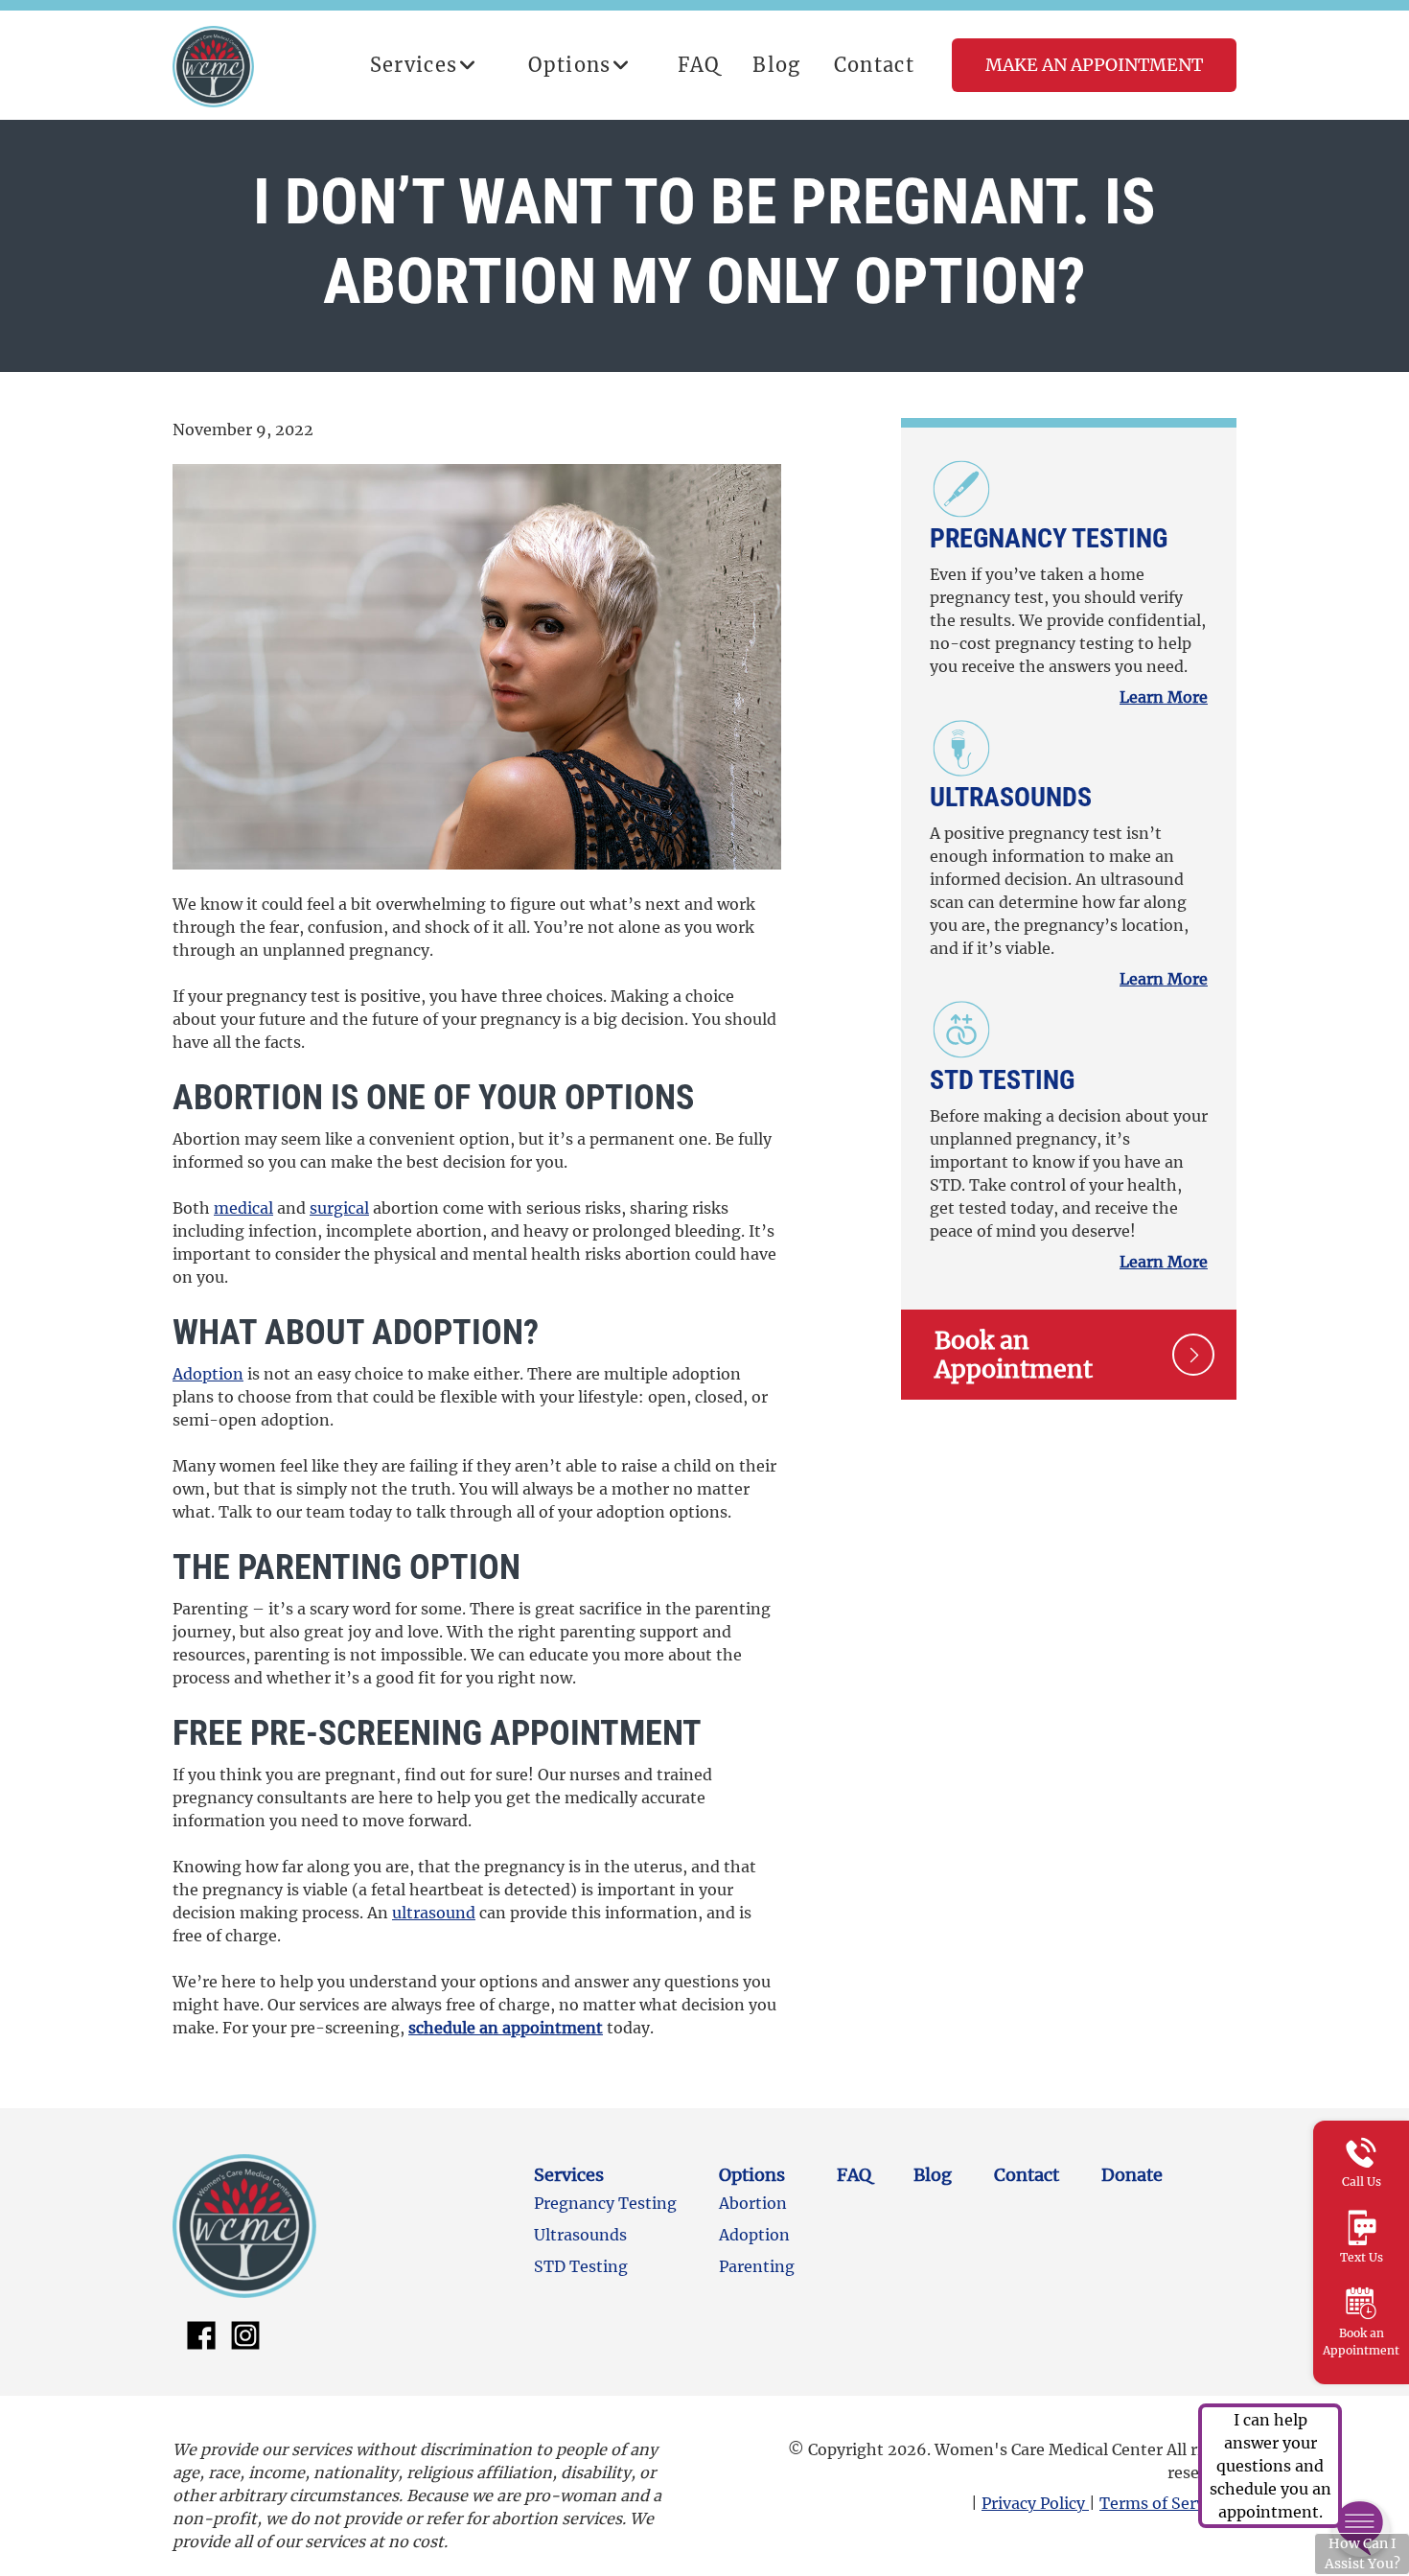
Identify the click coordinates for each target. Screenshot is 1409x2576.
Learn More (1164, 697)
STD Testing (1002, 1080)
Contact (874, 65)
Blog (776, 65)
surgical (339, 1208)
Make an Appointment (1094, 65)
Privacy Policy (1035, 2503)
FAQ (699, 65)
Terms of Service (1165, 2503)
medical (243, 1208)
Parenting (757, 2266)
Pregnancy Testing (1049, 538)
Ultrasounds (1011, 797)
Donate (1132, 2175)
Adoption (208, 1374)
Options (569, 65)
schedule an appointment (506, 2028)
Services (414, 65)
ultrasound (434, 1913)
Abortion (753, 2203)
